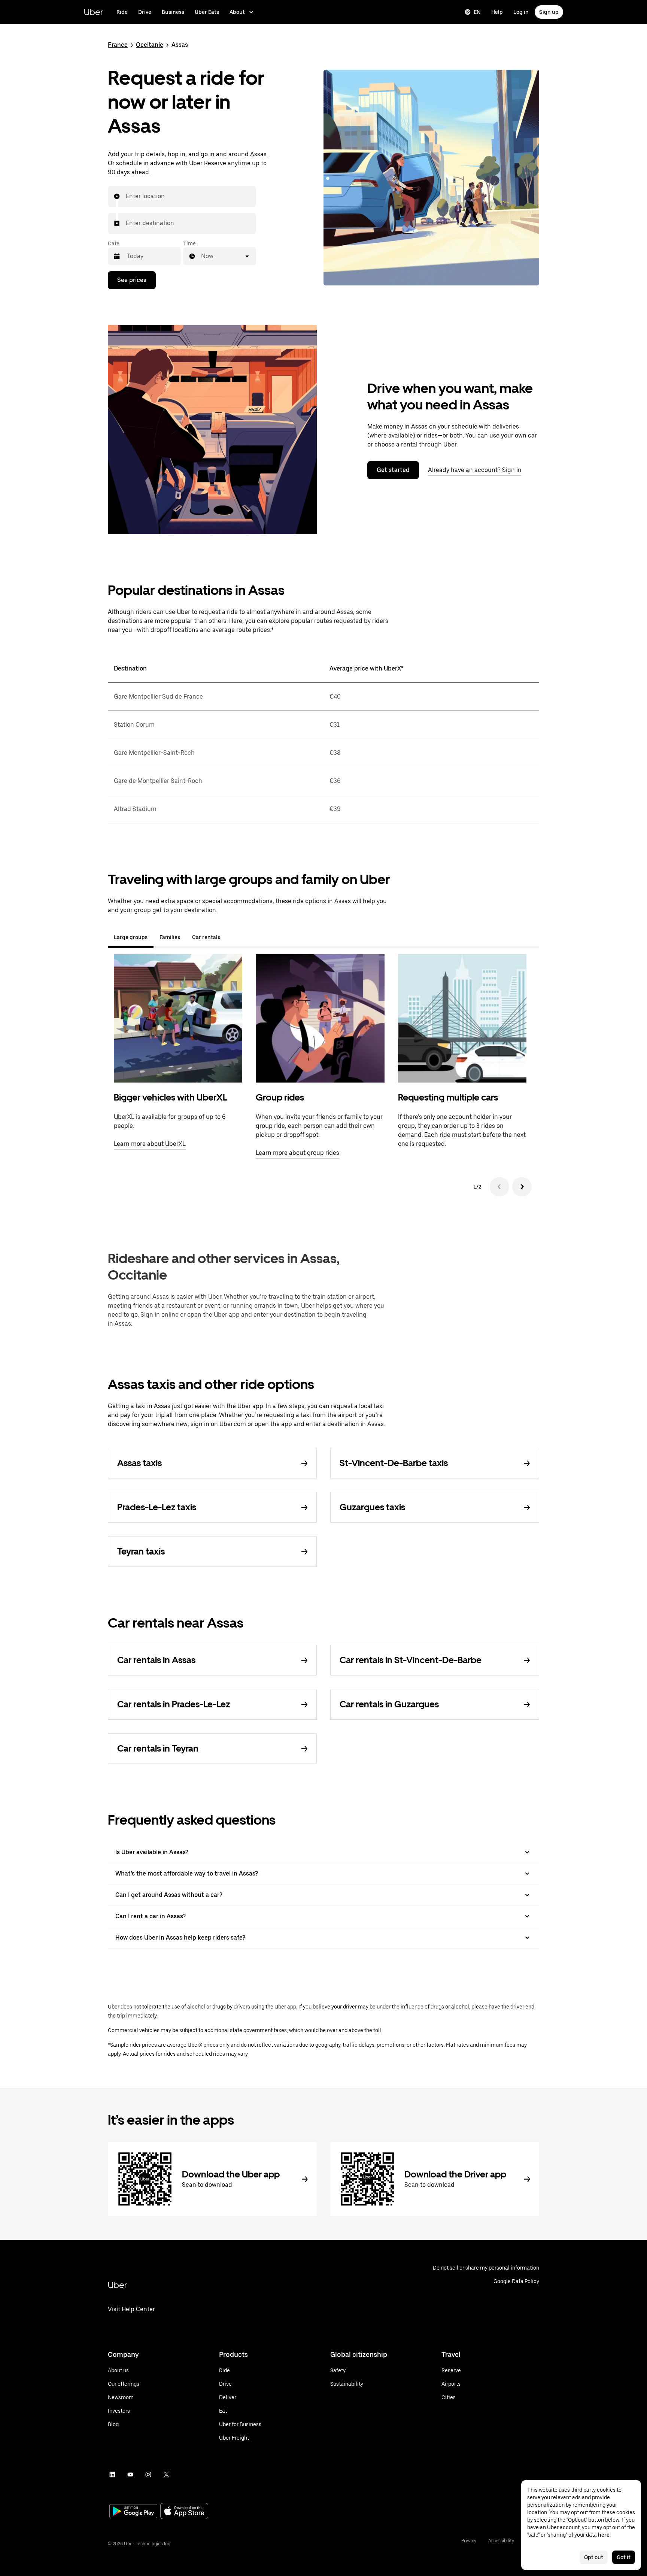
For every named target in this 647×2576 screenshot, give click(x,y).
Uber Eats (207, 12)
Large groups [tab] (131, 937)
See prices (132, 280)
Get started (393, 470)
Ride (122, 12)
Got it (624, 2557)
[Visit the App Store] (184, 2512)
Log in (521, 12)
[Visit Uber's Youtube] (130, 2474)
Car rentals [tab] (206, 937)
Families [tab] (170, 937)
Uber (93, 12)
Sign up (549, 12)
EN (477, 12)
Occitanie (150, 45)
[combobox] (126, 196)
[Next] (522, 1187)
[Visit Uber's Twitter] (166, 2474)
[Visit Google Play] (133, 2512)
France (118, 45)
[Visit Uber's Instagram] (148, 2474)
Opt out (594, 2557)
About (237, 12)
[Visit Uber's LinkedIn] (112, 2474)
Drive (145, 12)
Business (173, 12)
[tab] (232, 937)
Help (497, 12)
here (604, 2535)
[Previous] (499, 1187)
